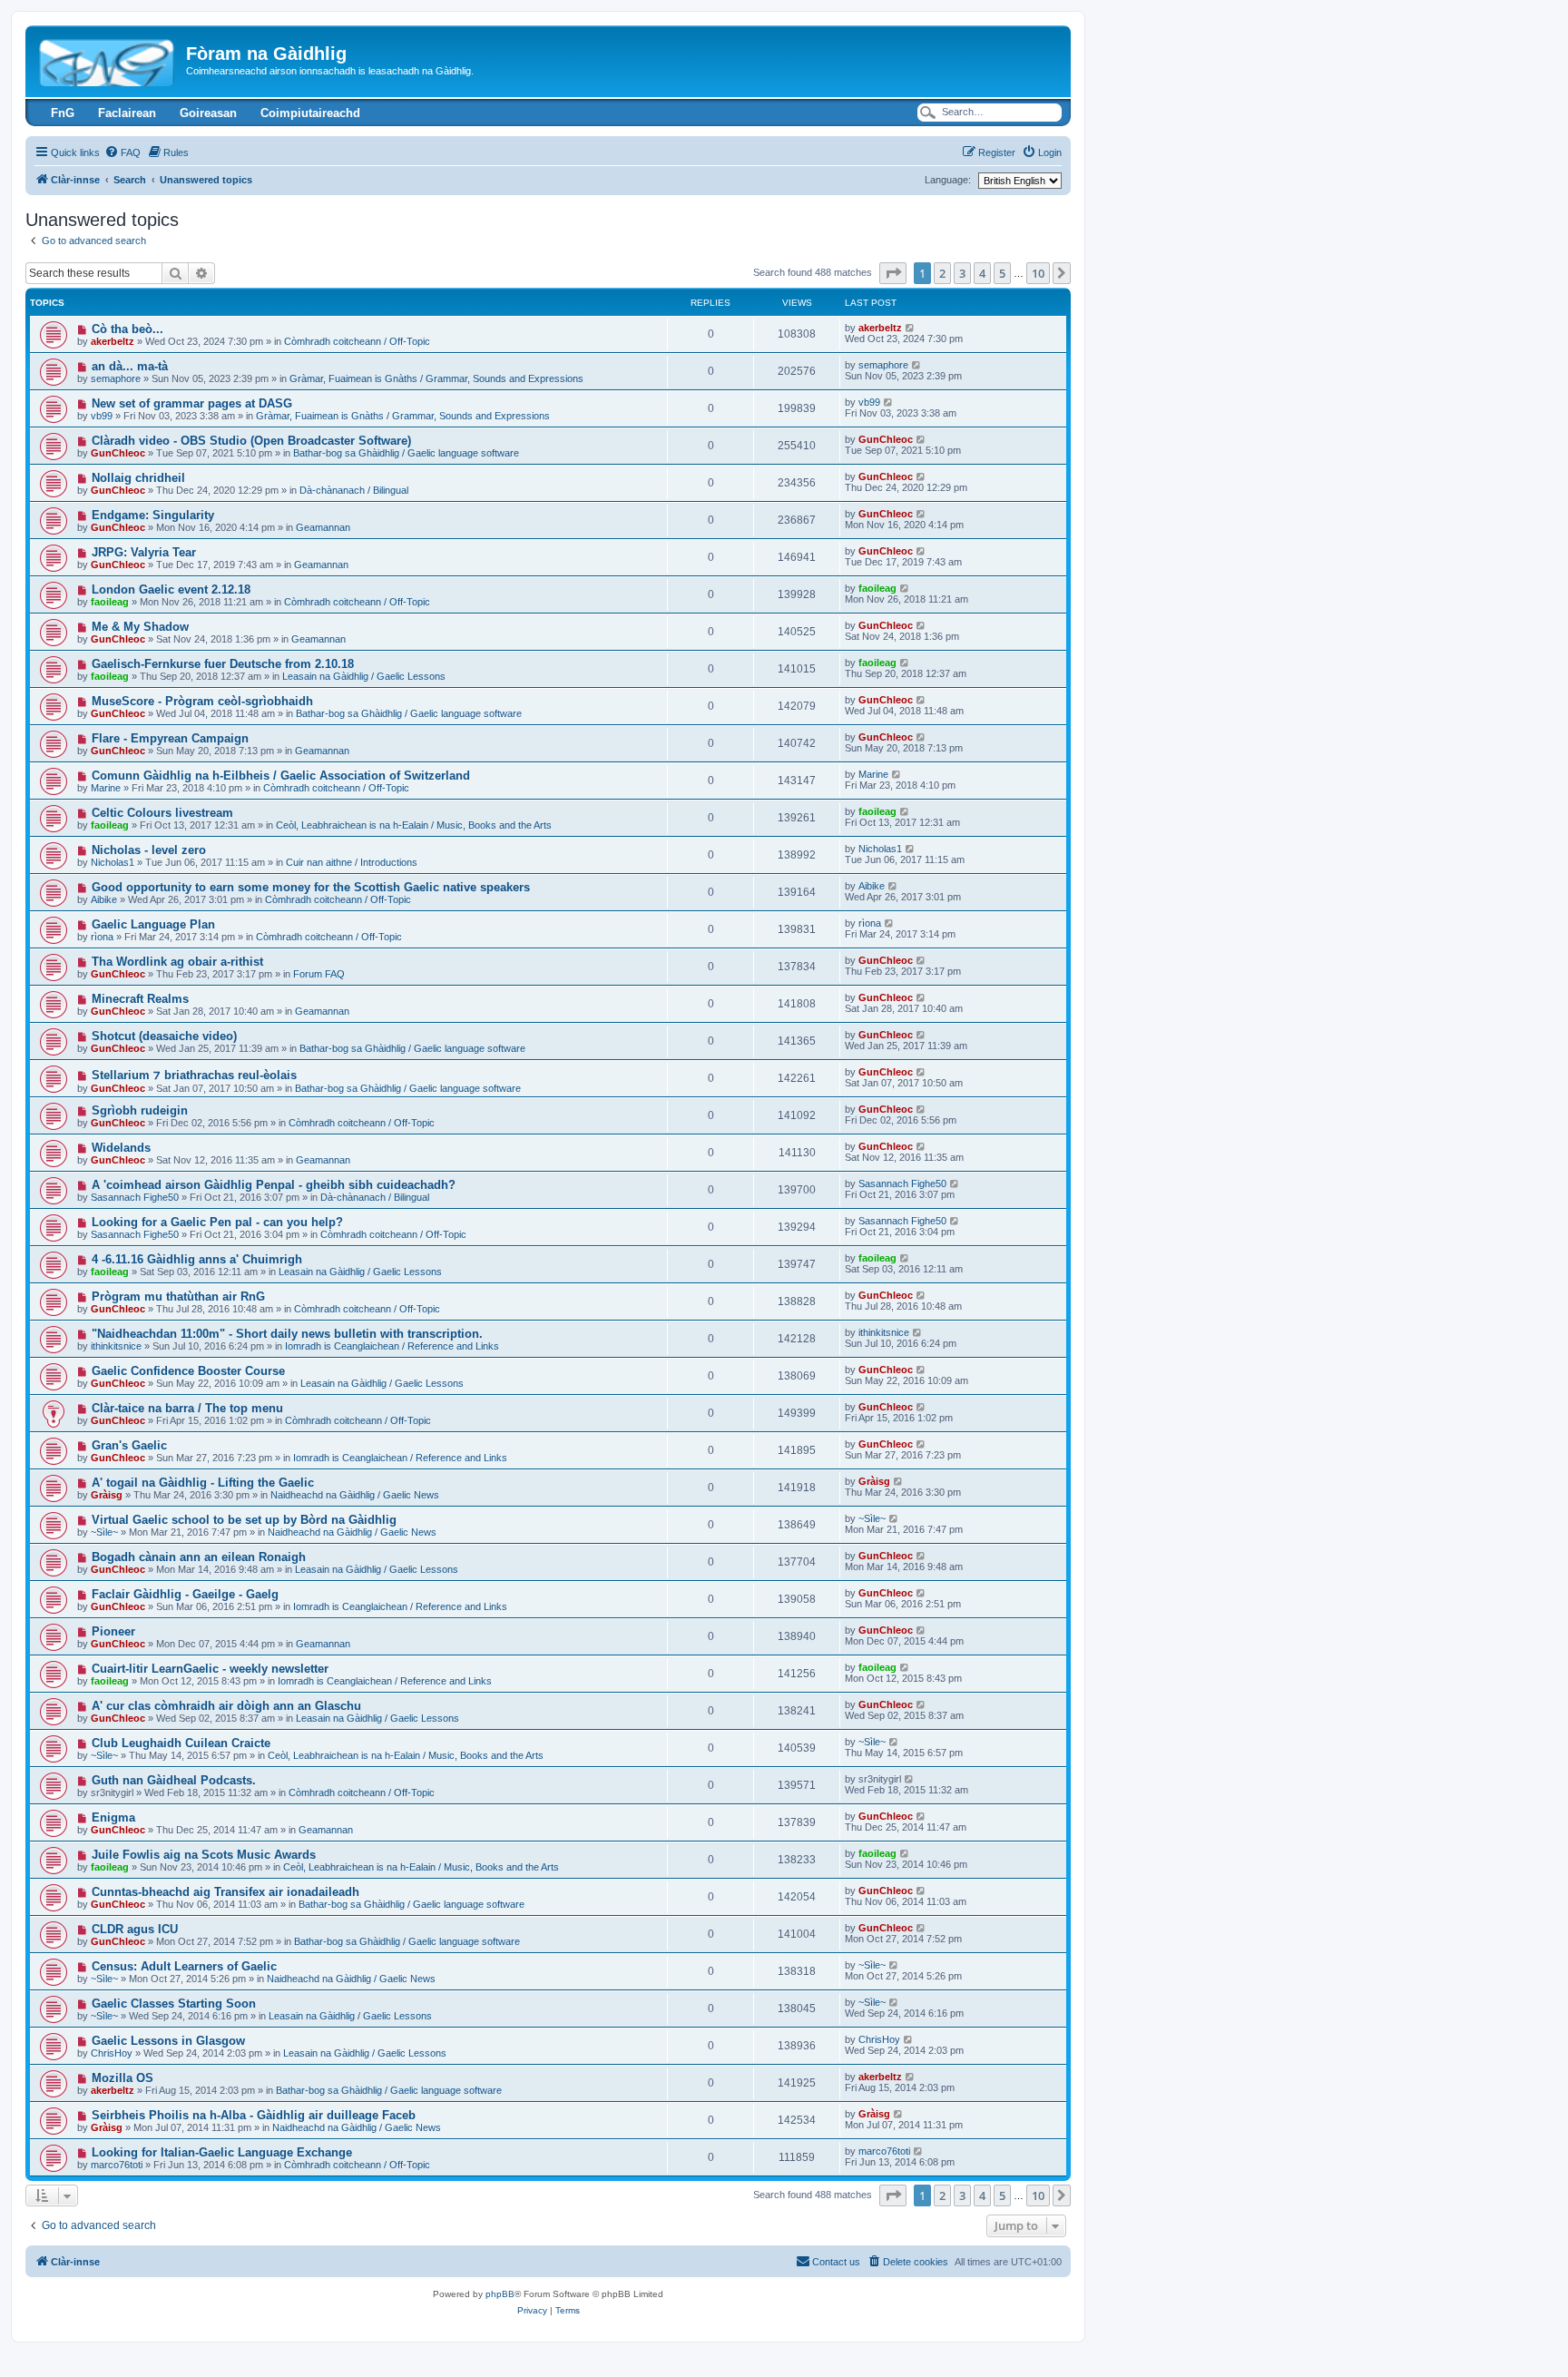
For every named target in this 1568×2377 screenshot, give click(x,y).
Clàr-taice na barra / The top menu (187, 1408)
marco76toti (117, 2165)
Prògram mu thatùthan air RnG (178, 1297)
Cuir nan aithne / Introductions (352, 862)
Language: (948, 180)
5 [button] (1002, 273)
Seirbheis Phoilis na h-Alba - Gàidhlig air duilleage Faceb (254, 2115)
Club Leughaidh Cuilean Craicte (181, 1743)
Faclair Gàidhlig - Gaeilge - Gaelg (185, 1594)
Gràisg (107, 1495)
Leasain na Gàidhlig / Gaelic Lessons (364, 676)
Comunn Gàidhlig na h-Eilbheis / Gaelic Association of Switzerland (281, 776)
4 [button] (982, 273)
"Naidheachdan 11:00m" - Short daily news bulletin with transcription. (287, 1334)
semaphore (116, 378)
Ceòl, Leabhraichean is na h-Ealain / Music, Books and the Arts (414, 825)
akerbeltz (113, 341)
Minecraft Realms (140, 999)
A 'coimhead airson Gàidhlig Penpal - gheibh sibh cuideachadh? (274, 1185)
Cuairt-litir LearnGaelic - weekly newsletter (210, 1669)
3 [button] (962, 273)
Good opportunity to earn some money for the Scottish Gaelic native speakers (311, 887)
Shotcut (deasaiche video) (164, 1036)
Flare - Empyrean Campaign (170, 738)
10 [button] (1038, 273)
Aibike (104, 899)
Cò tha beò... (127, 329)
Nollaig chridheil (138, 478)
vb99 (102, 416)
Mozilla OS (122, 2078)
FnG (63, 113)
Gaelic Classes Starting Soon (174, 2004)
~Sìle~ (104, 1532)
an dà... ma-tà (130, 366)
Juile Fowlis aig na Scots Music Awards (204, 1855)
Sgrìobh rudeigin (140, 1110)
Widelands (121, 1148)
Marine (106, 788)
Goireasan (208, 113)
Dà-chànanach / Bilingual (354, 490)
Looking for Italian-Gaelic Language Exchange (222, 2152)
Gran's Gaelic (129, 1445)
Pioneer (113, 1631)
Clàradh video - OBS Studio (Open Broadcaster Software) (251, 441)
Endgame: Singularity (153, 515)
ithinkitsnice (116, 1346)
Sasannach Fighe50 (135, 1197)
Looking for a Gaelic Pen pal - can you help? (217, 1222)
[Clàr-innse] (108, 59)
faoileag (110, 602)
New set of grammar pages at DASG (192, 403)
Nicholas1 (113, 862)
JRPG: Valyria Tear (144, 552)
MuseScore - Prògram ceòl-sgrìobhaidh (202, 701)
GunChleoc (118, 453)
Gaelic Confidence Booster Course (188, 1371)
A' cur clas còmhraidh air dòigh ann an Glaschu (226, 1706)
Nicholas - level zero (149, 850)
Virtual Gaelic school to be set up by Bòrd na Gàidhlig (244, 1520)
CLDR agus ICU (135, 1929)
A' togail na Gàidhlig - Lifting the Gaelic (203, 1483)
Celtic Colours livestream (162, 813)
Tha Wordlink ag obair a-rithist (177, 962)
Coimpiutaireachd (310, 113)
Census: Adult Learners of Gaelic (184, 1966)
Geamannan (323, 527)
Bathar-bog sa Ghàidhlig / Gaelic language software (406, 453)
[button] (893, 273)
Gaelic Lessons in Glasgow (168, 2041)
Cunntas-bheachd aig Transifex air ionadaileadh (225, 1892)
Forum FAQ (319, 974)
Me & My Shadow (140, 627)
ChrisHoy (112, 2053)
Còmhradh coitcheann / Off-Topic (357, 341)
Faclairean (127, 113)
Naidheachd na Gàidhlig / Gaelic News (355, 1495)
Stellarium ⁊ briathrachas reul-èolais (194, 1075)
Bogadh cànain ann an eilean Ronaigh (199, 1557)
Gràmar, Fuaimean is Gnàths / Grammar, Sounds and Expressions (436, 378)
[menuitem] (122, 152)
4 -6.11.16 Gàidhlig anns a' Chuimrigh (197, 1259)
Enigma (113, 1817)
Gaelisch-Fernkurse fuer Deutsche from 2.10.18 (223, 664)
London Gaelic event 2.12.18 (171, 589)
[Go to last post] (911, 328)
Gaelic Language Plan (153, 924)
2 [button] (942, 273)
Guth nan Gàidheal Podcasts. (174, 1780)
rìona (102, 937)
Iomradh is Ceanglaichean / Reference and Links (392, 1346)
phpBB (500, 2294)
